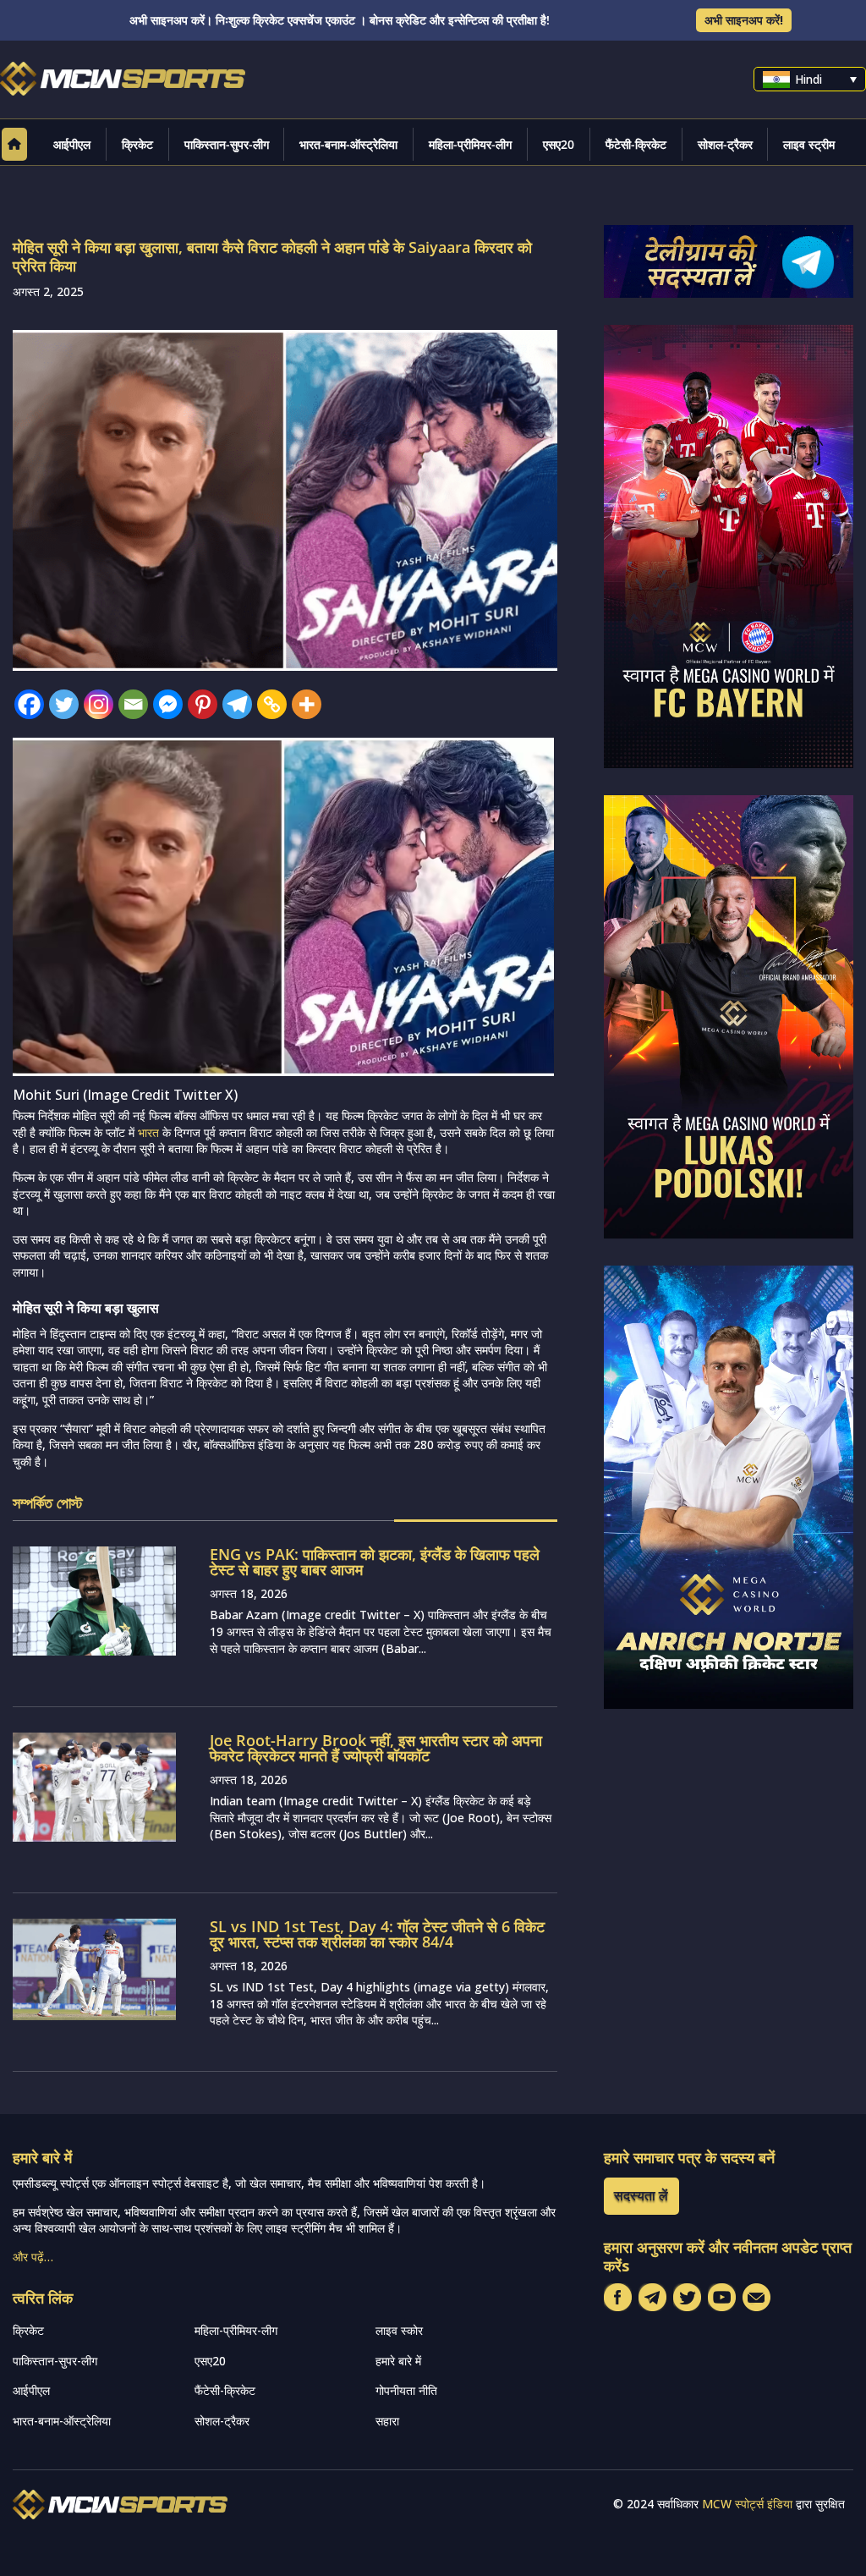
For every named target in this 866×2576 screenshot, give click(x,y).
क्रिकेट (137, 144)
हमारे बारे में (398, 2361)
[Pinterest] (203, 704)
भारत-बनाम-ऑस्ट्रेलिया (348, 144)
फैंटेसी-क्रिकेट (636, 144)
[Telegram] (237, 704)
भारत (148, 1132)
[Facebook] (29, 704)
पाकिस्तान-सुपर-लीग (227, 144)
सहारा (387, 2421)
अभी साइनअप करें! (744, 20)
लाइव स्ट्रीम (809, 144)
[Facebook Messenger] (168, 704)
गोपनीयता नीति (406, 2390)
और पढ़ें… (33, 2257)
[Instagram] (99, 704)
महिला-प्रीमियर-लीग (470, 144)
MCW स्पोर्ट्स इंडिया (747, 2504)
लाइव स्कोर (399, 2330)
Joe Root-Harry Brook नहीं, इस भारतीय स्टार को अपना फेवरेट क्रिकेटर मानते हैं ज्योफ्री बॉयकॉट (376, 1748)
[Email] (133, 704)
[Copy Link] (272, 704)
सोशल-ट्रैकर (725, 144)
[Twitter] (64, 704)
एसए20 (559, 144)
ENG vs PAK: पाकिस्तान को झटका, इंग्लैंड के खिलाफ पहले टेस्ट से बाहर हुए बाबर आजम (375, 1562)
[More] (307, 704)
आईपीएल (72, 144)
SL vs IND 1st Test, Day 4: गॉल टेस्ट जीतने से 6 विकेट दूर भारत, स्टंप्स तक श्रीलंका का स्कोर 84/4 (377, 1934)
